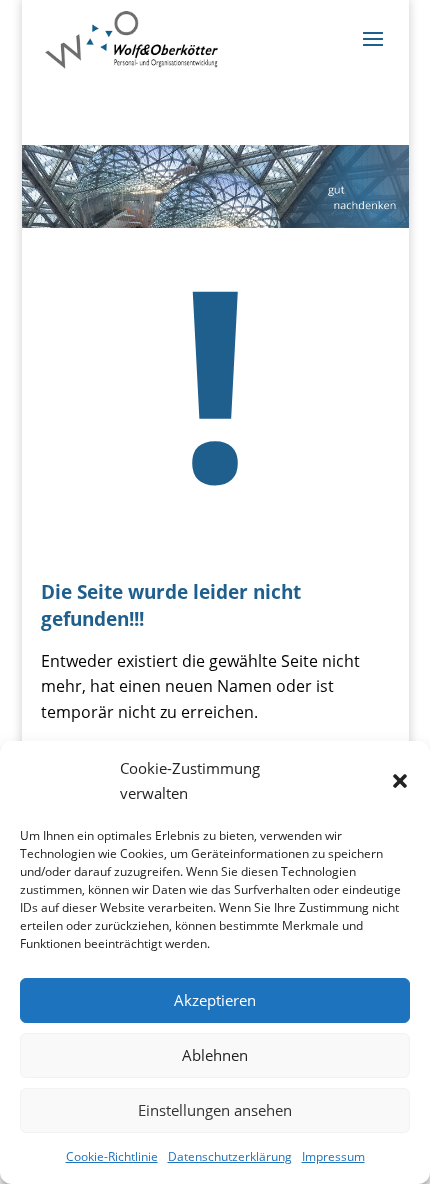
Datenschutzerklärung (230, 1156)
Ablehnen (215, 1055)
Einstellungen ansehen (215, 1110)
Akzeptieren (215, 1000)
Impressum (333, 1156)
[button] (400, 781)
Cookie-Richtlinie (112, 1156)
